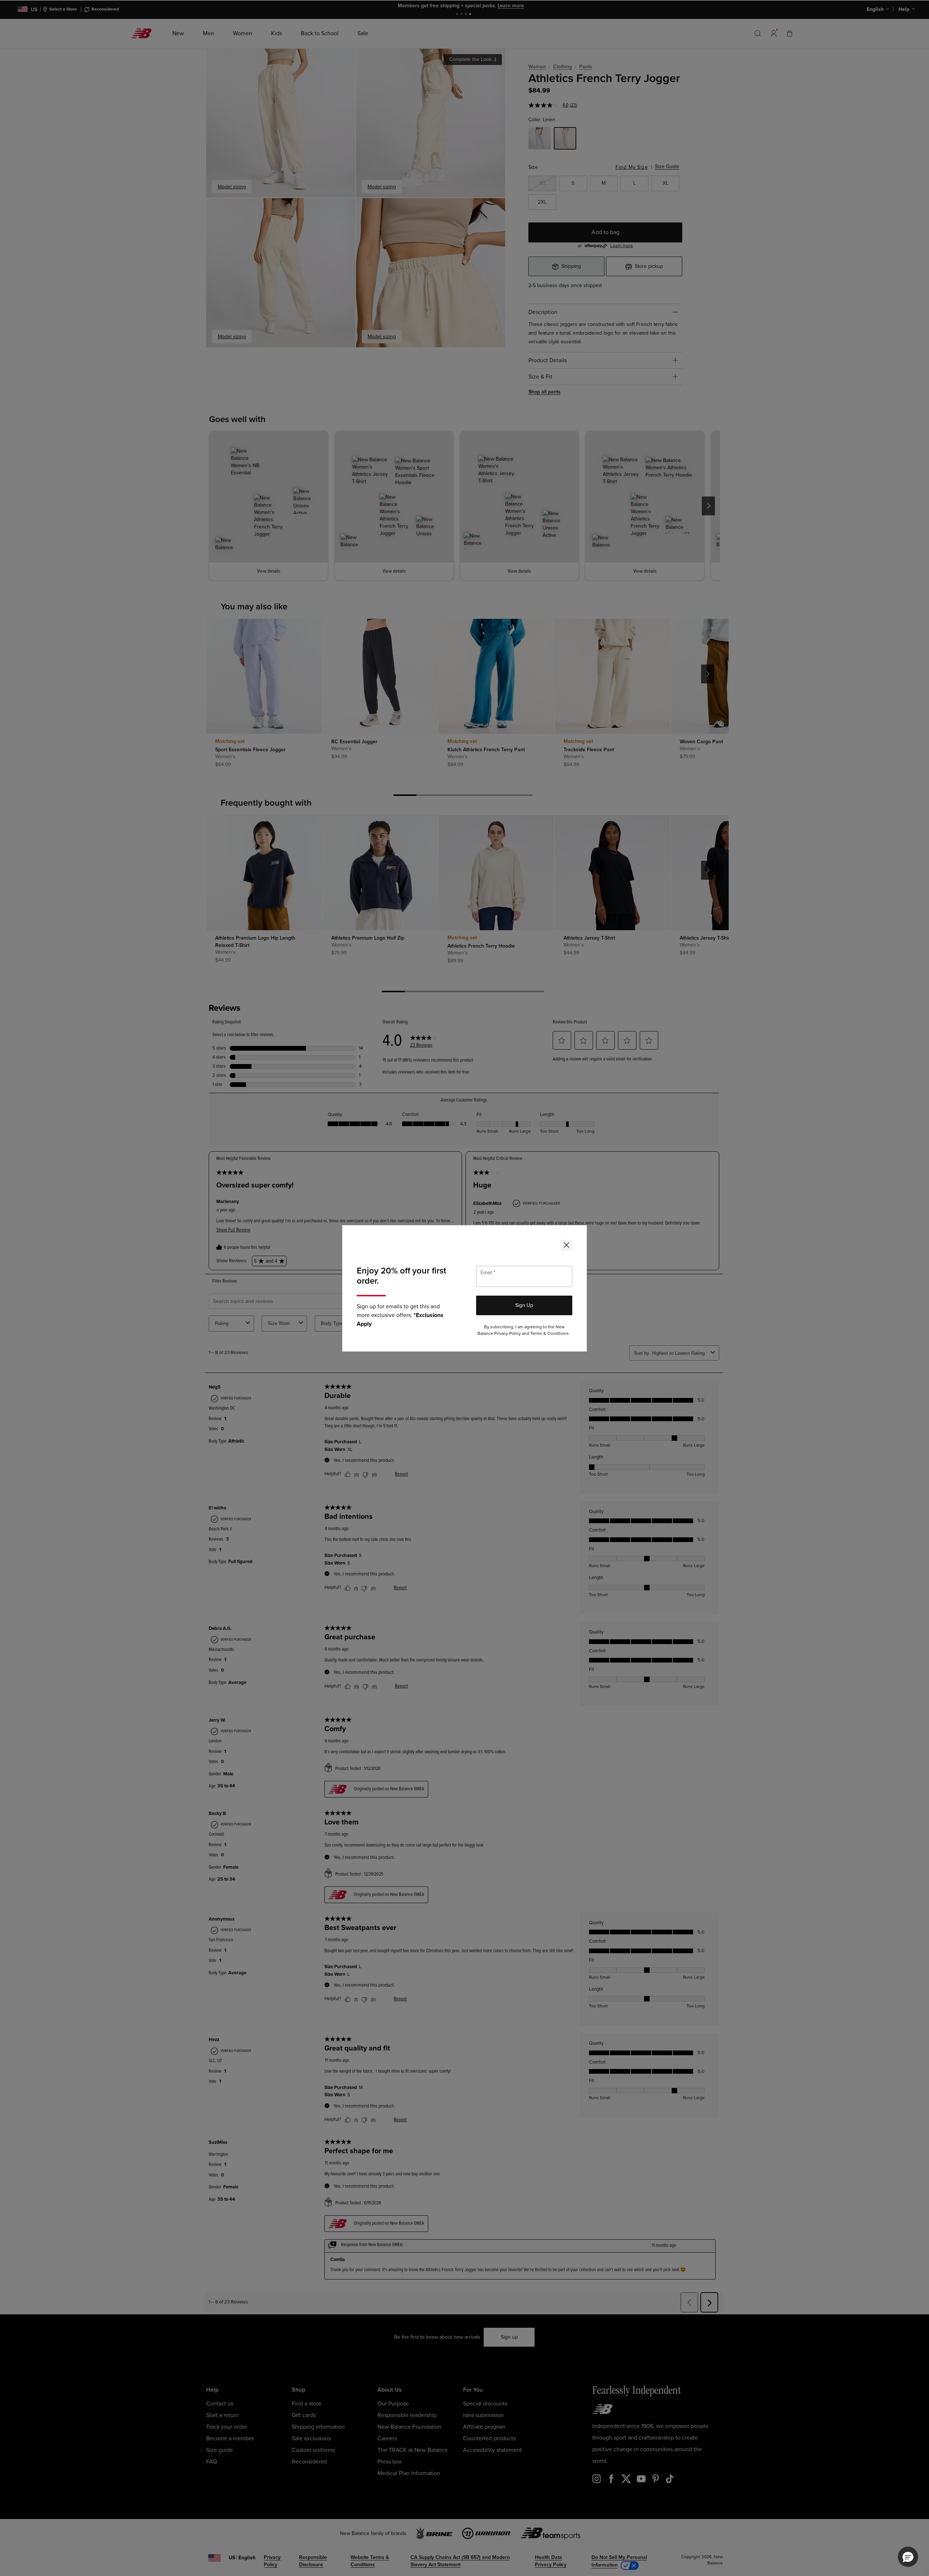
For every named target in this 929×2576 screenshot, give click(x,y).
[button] (908, 2557)
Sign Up (524, 1305)
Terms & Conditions (549, 1334)
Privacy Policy (508, 1334)
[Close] (566, 1245)
